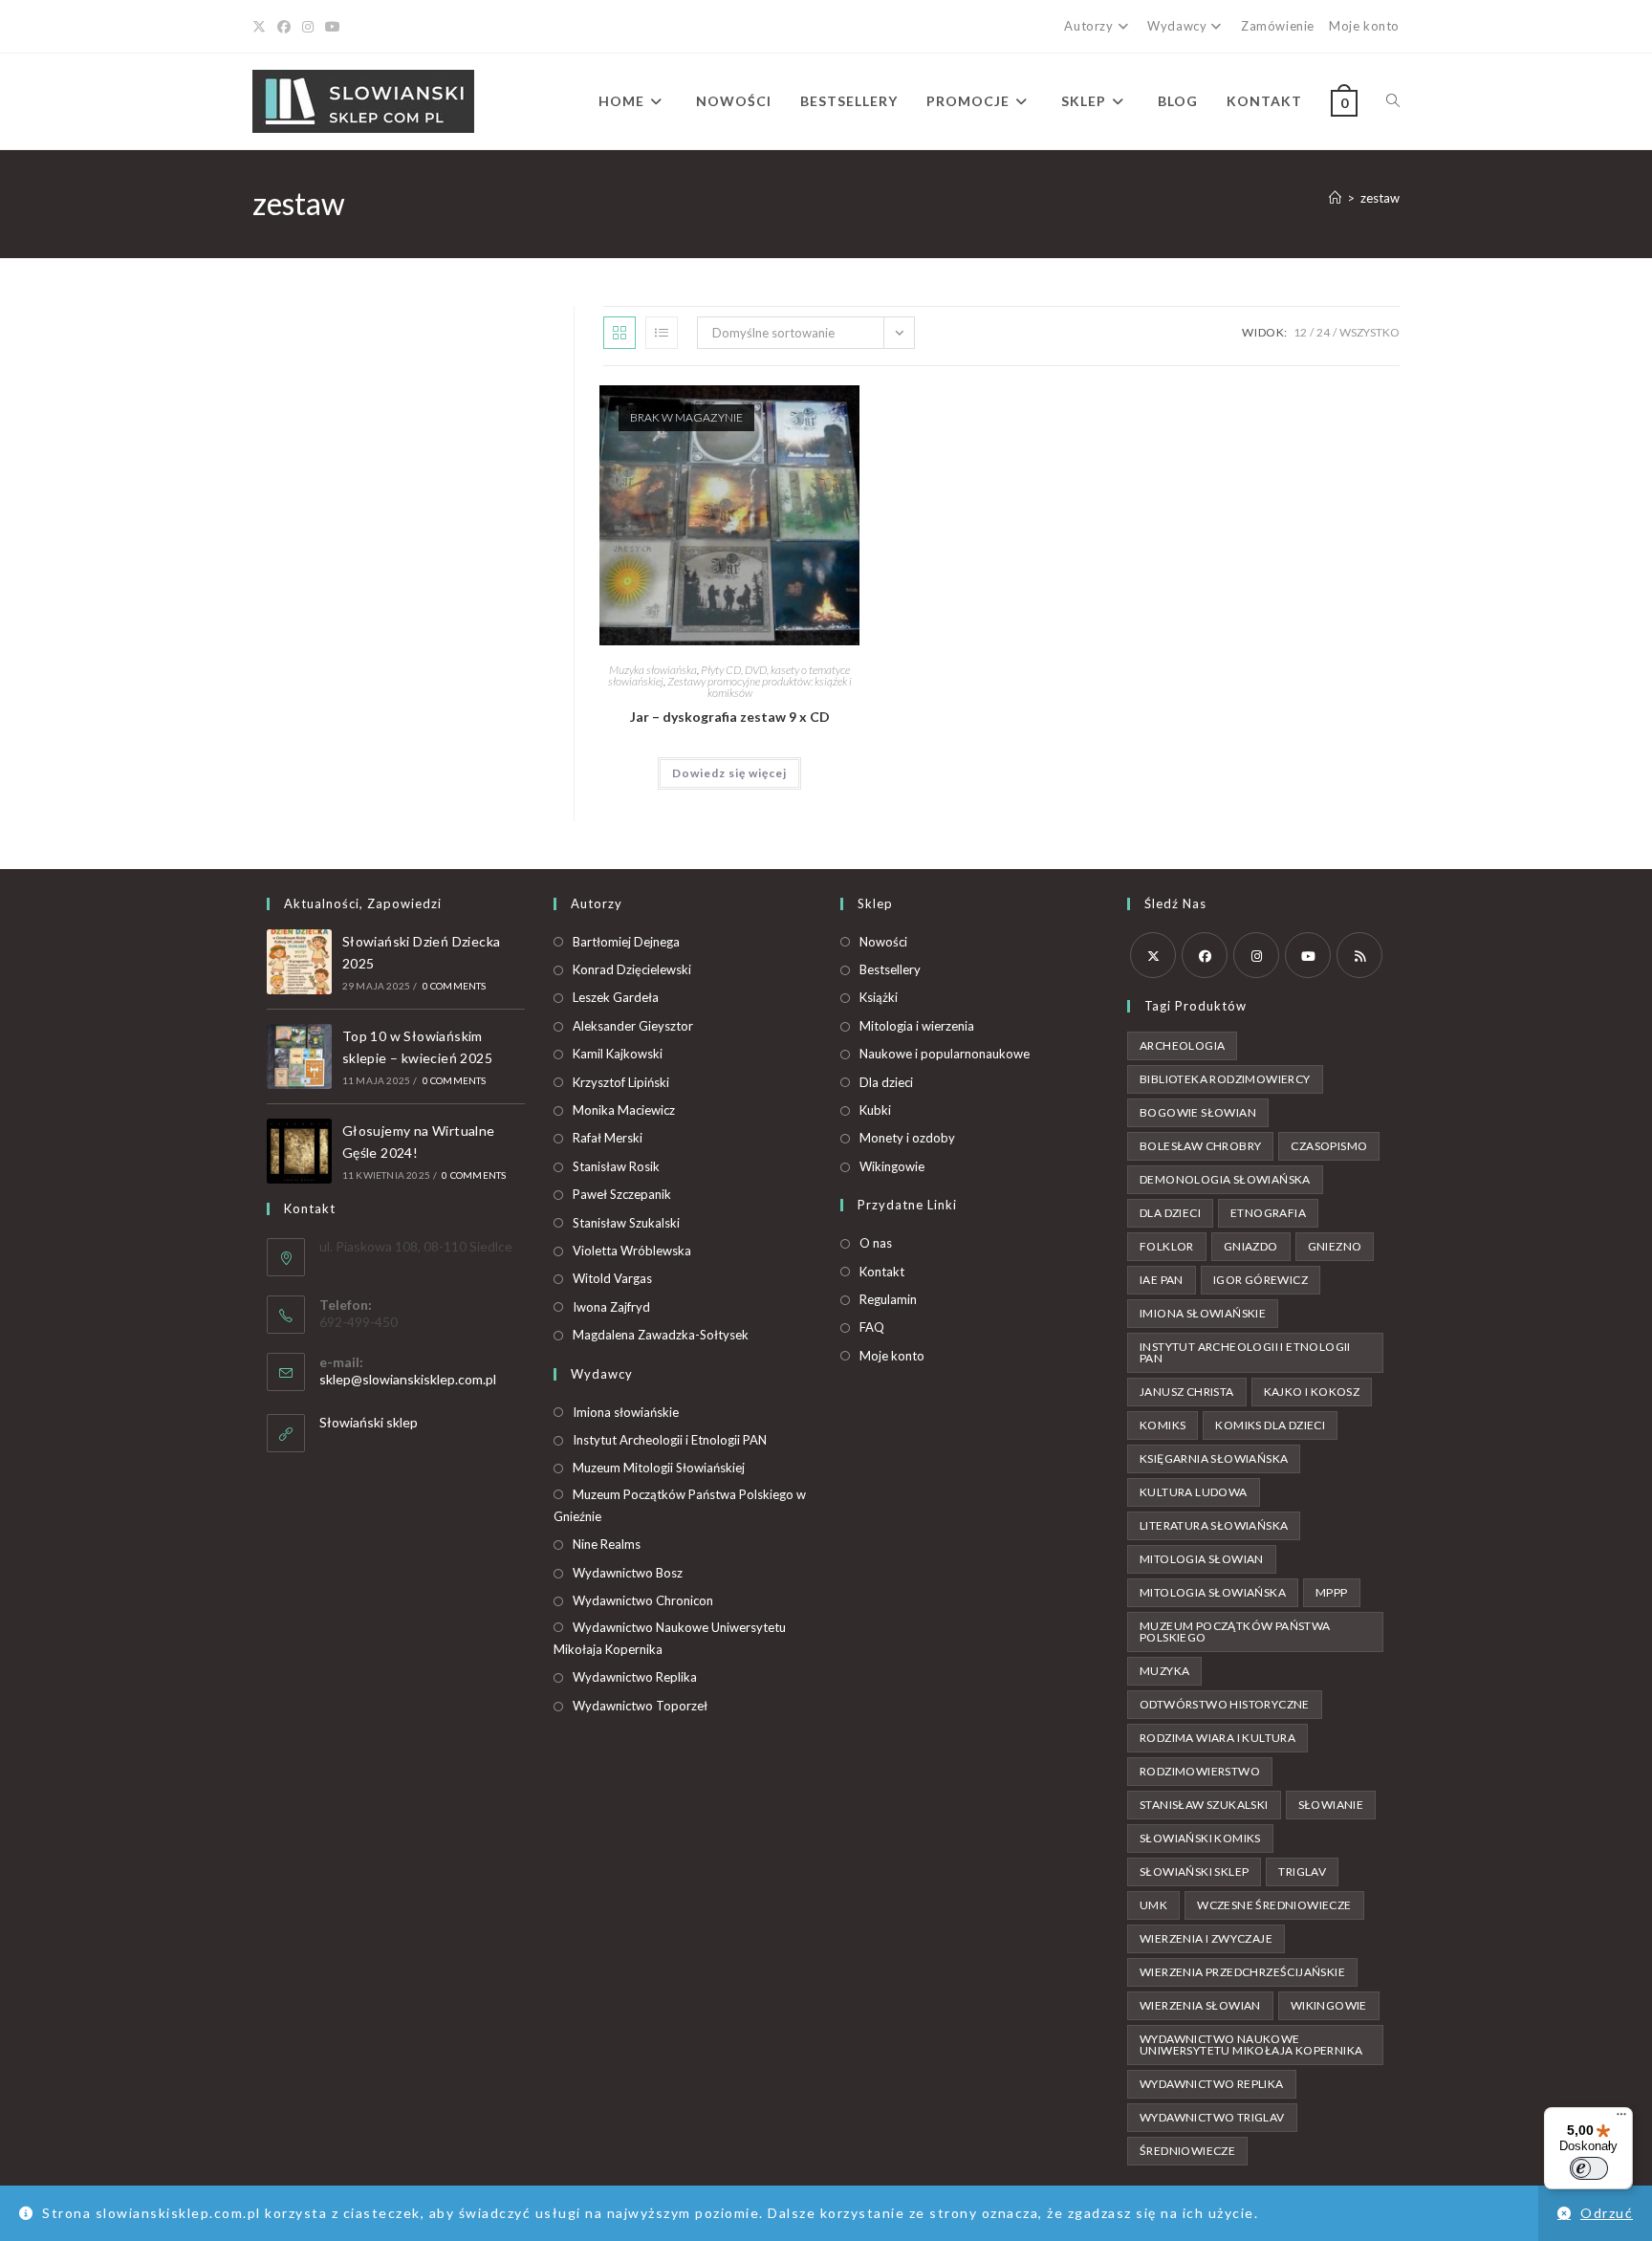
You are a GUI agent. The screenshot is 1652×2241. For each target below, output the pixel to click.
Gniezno (1335, 1246)
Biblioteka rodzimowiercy (1225, 1079)
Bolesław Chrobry (1200, 1146)
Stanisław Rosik (616, 1166)
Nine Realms (607, 1544)
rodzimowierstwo (1200, 1771)
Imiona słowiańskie (626, 1412)
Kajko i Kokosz (1312, 1392)
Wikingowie (892, 1166)
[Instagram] (308, 27)
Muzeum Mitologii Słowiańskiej (659, 1468)
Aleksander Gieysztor (633, 1026)
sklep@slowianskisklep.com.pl (408, 1379)
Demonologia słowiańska (1225, 1179)
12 (1300, 332)
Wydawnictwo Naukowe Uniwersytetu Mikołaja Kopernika (670, 1638)
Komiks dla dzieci (1270, 1425)
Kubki (875, 1110)
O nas (876, 1243)
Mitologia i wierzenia (917, 1026)
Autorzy (1088, 26)
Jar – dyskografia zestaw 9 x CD (730, 717)
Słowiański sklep (369, 1422)
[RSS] (1359, 955)
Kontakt (882, 1272)
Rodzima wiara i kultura (1217, 1738)
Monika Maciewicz (624, 1110)
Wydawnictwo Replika (635, 1677)
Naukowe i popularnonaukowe (945, 1054)
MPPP (1332, 1592)
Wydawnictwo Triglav (1212, 2117)
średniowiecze (1187, 2151)
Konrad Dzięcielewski (632, 969)
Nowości (883, 942)
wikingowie (1329, 2005)
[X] (262, 27)
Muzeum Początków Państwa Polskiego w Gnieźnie (680, 1505)
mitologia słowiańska (1213, 1592)
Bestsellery (890, 969)
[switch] (1589, 2168)
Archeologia (1182, 1045)
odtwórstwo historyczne (1225, 1704)
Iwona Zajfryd (611, 1307)
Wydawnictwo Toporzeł (640, 1706)
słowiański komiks (1200, 1838)
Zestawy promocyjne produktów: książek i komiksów (760, 687)
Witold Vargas (612, 1278)
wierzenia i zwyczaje (1206, 1938)
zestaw (1380, 198)
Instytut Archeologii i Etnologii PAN (670, 1440)
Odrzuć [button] (1607, 2213)
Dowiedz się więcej (729, 773)
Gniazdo (1251, 1246)
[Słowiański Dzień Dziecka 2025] (299, 962)
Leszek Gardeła (616, 997)
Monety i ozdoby (907, 1138)
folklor (1167, 1246)
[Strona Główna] (1335, 198)
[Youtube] (333, 27)
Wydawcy (1177, 26)
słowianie (1331, 1805)
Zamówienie (1278, 26)
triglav (1302, 1871)
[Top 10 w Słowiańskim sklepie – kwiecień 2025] (299, 1056)
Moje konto (1364, 26)
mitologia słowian (1202, 1559)
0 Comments (455, 986)
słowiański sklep (1194, 1871)
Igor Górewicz (1261, 1280)
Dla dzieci (886, 1082)
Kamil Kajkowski (618, 1054)
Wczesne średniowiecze (1274, 1905)
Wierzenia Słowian (1200, 2005)
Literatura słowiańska (1214, 1525)
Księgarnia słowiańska (1214, 1458)
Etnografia (1268, 1213)
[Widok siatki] (619, 333)
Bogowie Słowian (1198, 1112)
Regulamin (888, 1299)
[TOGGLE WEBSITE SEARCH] (1393, 101)
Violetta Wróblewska (632, 1251)
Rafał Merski (608, 1138)
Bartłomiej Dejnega (626, 942)
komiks (1163, 1425)
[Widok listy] (662, 333)
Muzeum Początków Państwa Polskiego (1235, 1632)
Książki (879, 997)
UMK (1153, 1905)
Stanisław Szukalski (626, 1223)
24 (1323, 332)
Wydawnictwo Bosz (628, 1573)
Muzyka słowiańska (653, 670)
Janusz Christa (1187, 1392)
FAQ (872, 1327)
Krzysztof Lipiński (621, 1082)
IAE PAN (1162, 1280)
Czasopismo (1329, 1146)
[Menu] (1621, 2119)
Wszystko (1369, 332)
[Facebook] (284, 27)
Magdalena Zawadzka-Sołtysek (661, 1335)
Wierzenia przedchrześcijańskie (1242, 1972)
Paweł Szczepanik (622, 1194)
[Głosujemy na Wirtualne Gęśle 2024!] (299, 1151)
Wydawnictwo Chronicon (643, 1600)
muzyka (1164, 1671)
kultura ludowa (1194, 1492)
